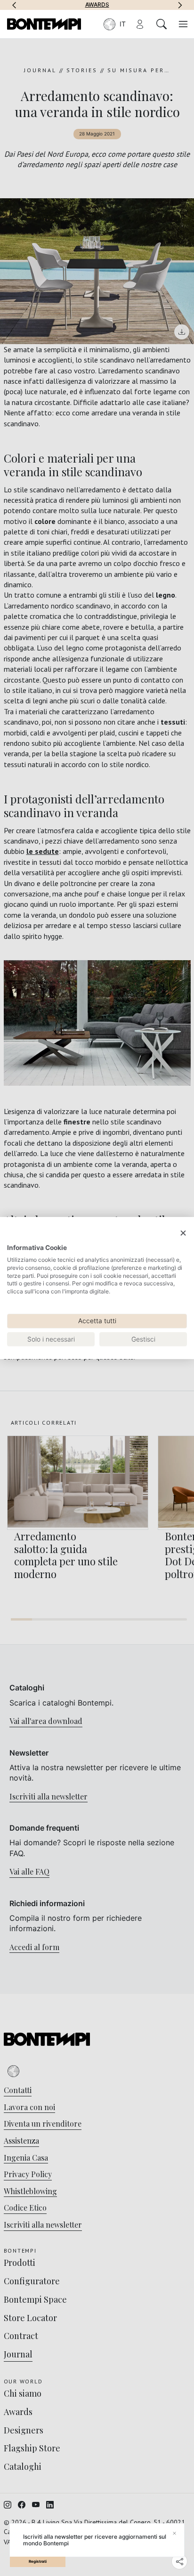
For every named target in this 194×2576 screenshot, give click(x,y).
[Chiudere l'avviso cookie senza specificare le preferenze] (183, 1233)
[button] (14, 5)
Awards (97, 5)
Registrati (38, 2561)
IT (123, 24)
